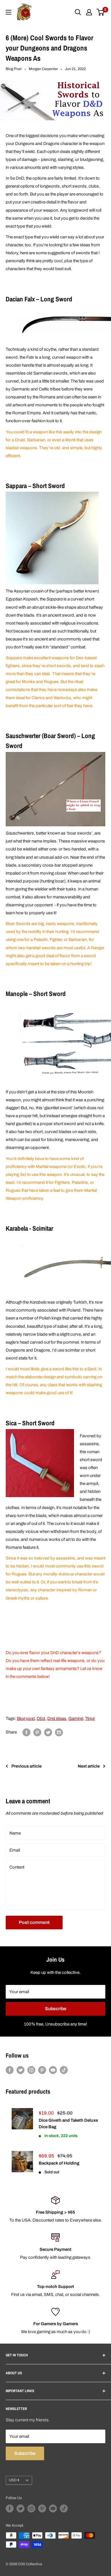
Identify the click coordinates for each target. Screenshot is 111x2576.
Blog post (26, 1718)
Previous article (26, 1766)
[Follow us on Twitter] (20, 2070)
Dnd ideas (57, 1718)
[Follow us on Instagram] (31, 2070)
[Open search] (78, 12)
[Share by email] (59, 1732)
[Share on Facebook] (26, 1732)
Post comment (34, 1922)
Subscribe (56, 2009)
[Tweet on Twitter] (48, 1732)
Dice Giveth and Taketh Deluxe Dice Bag (68, 2124)
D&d (41, 1718)
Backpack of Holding (59, 2163)
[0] (101, 12)
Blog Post (14, 69)
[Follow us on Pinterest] (42, 2070)
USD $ (14, 2480)
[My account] (89, 12)
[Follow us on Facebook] (10, 2070)
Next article (89, 1766)
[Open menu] (9, 12)
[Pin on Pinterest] (37, 1732)
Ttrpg (90, 1718)
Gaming (76, 1718)
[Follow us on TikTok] (64, 2070)
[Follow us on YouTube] (53, 2070)
